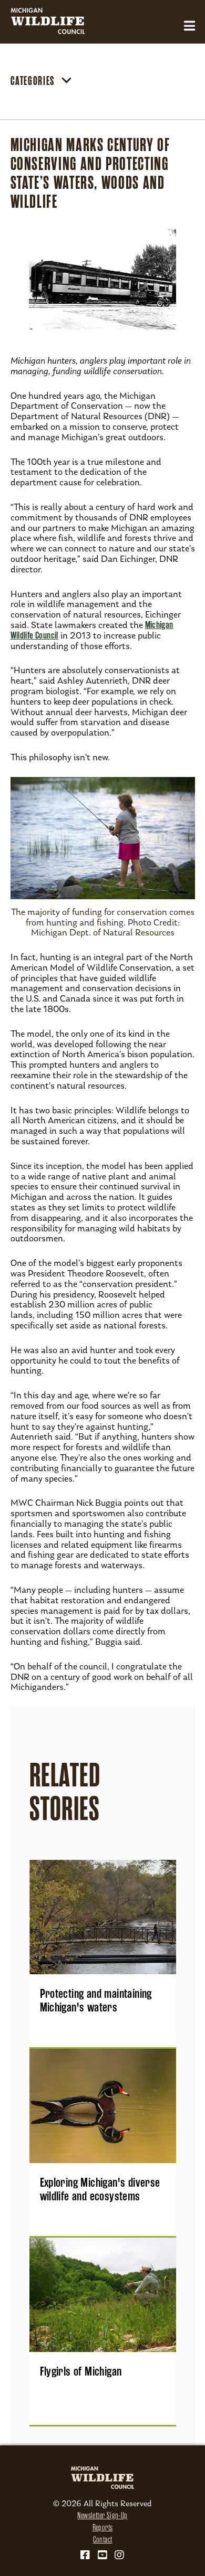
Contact (103, 2540)
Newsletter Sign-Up (102, 2516)
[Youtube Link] (102, 2555)
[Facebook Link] (85, 2555)
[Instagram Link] (119, 2555)
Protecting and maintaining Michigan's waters (96, 2000)
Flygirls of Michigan (81, 2371)
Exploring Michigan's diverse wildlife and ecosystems (100, 2189)
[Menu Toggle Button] (189, 26)
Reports (103, 2528)
